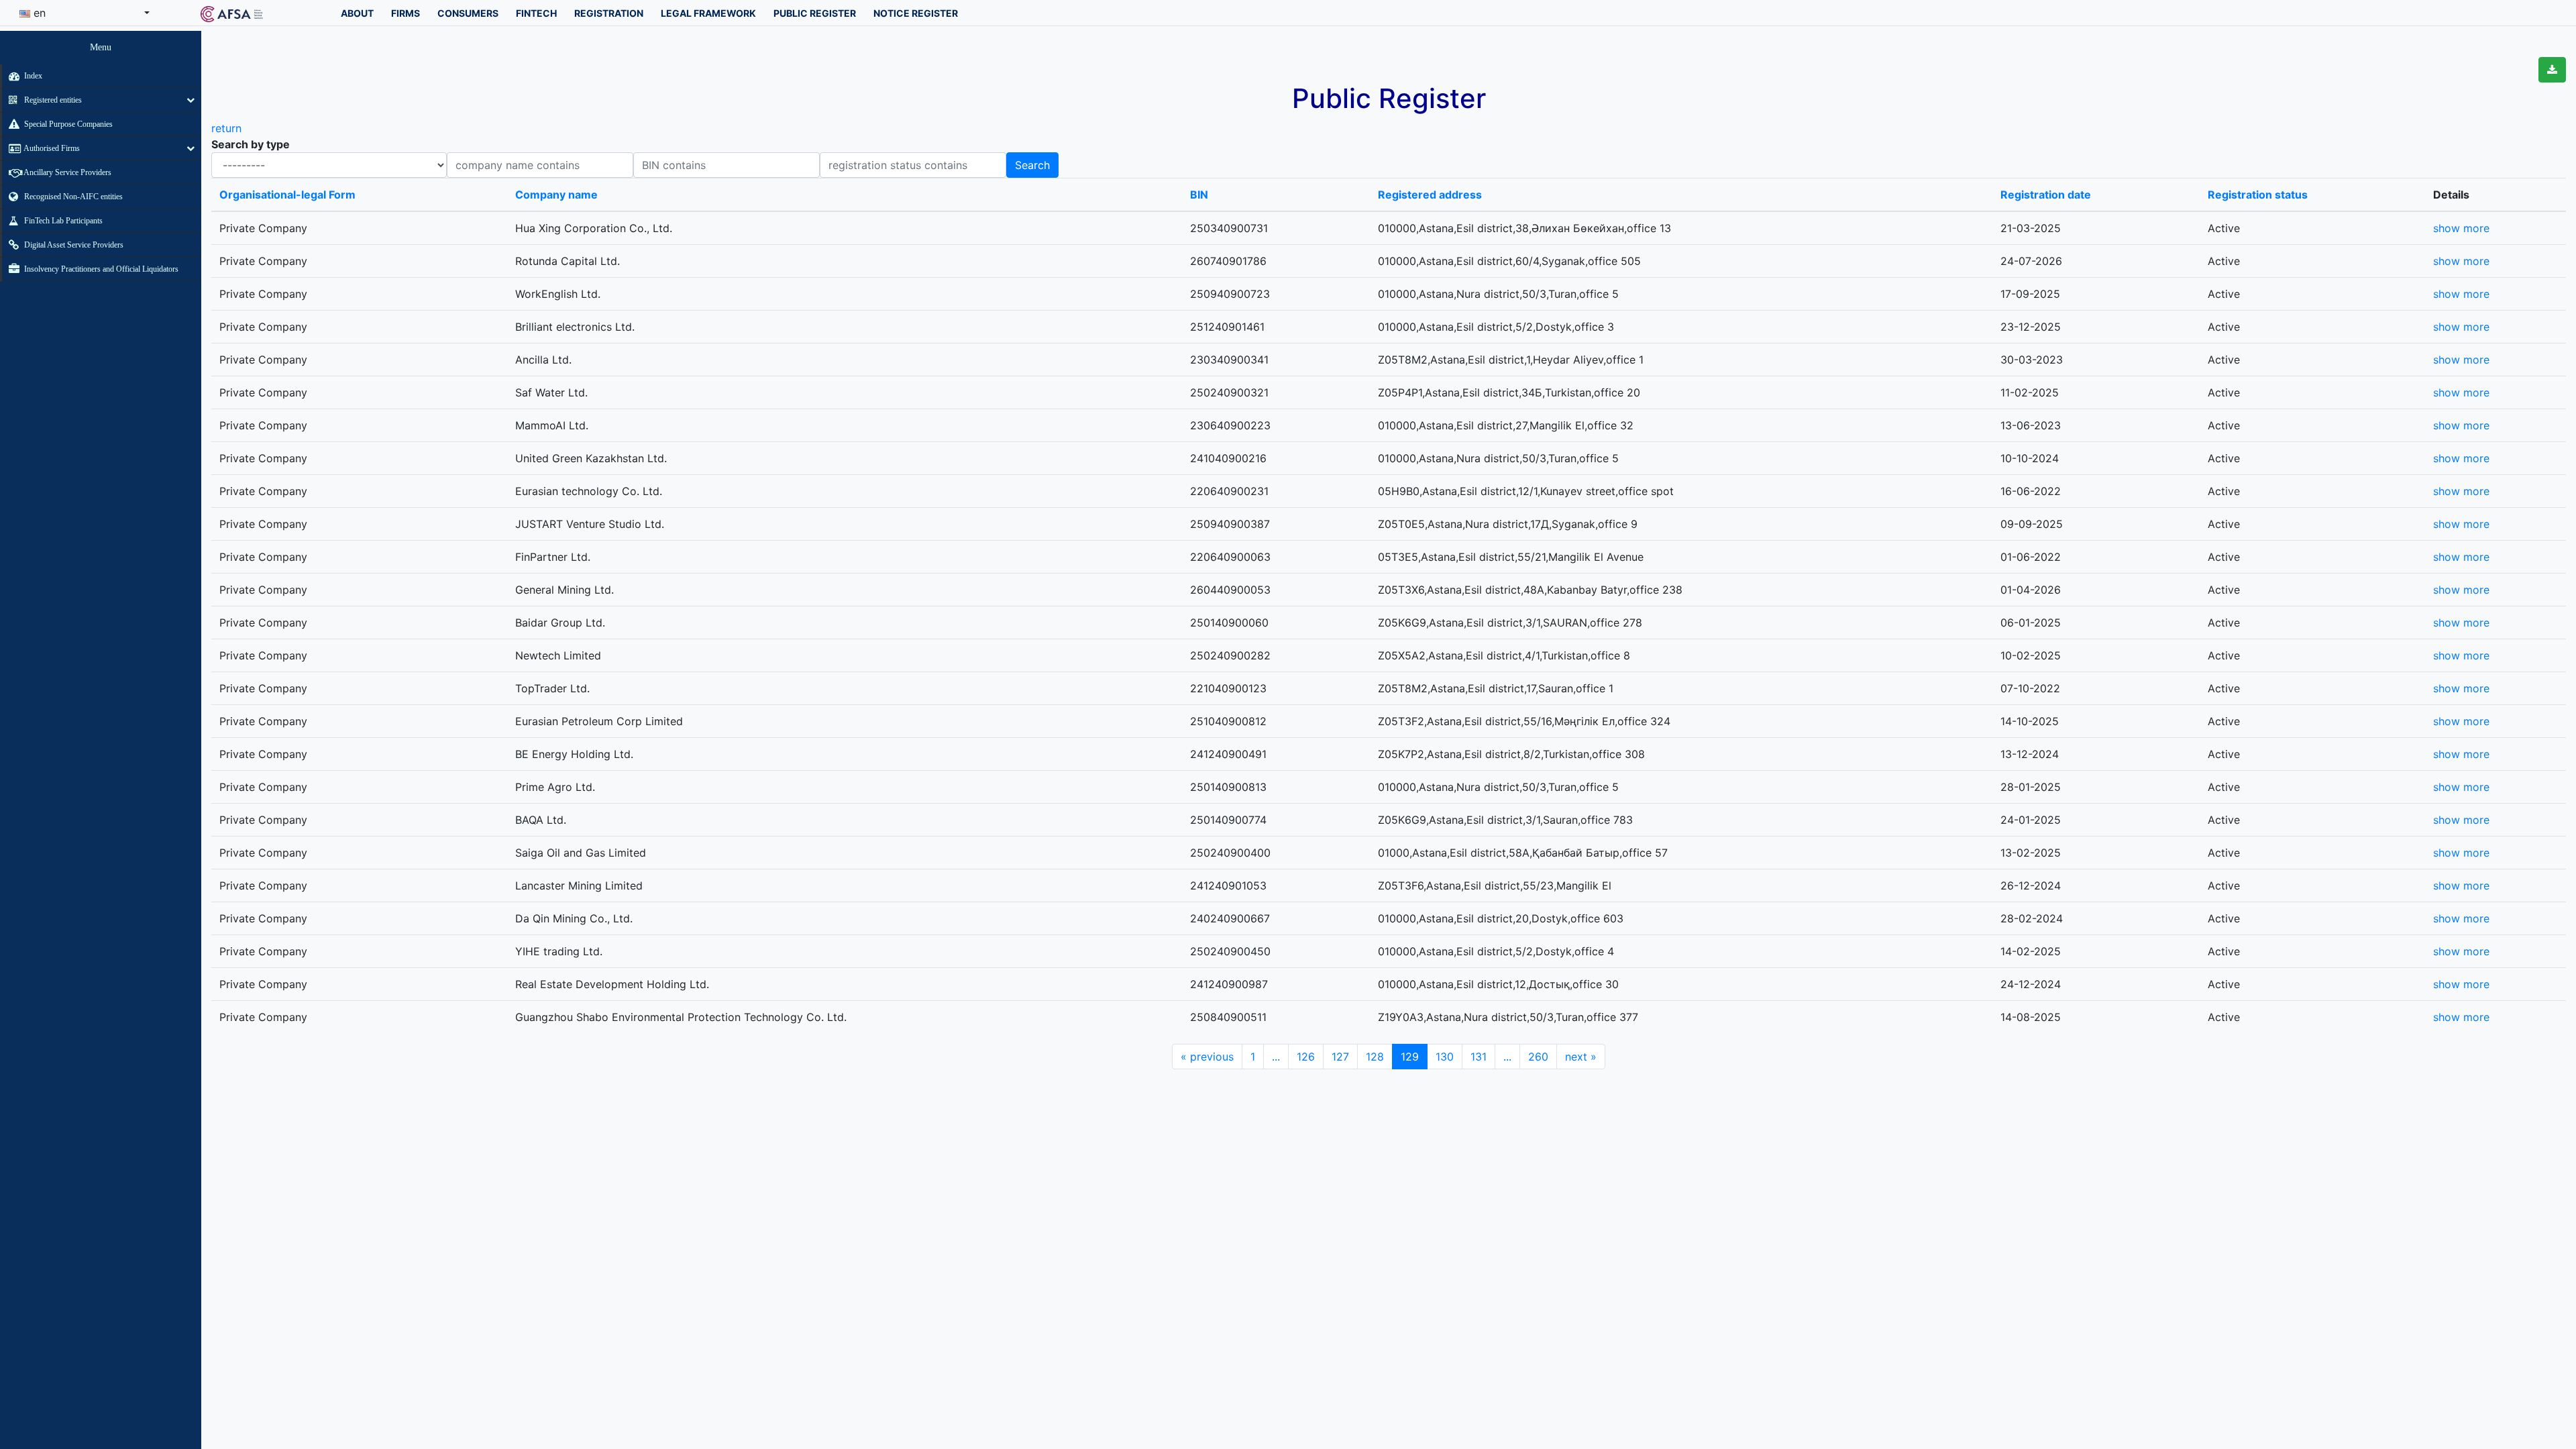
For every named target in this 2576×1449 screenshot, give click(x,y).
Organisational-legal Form (287, 195)
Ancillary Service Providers (67, 172)
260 (1538, 1057)
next (1581, 1057)
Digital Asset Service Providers (73, 245)
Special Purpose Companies (67, 124)
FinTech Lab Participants (62, 221)
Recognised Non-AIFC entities (72, 197)
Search (1032, 165)
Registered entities (52, 100)
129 (1410, 1057)
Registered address (1430, 195)
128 (1375, 1057)
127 (1340, 1057)
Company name (556, 195)
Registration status (2258, 195)
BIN (1199, 195)
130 (1445, 1057)
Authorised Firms (51, 148)
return (226, 128)
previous (1207, 1057)
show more (2461, 228)
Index (32, 76)
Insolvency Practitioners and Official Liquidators (100, 269)
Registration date (2046, 195)
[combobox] (85, 13)
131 (1479, 1057)
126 (1306, 1057)
